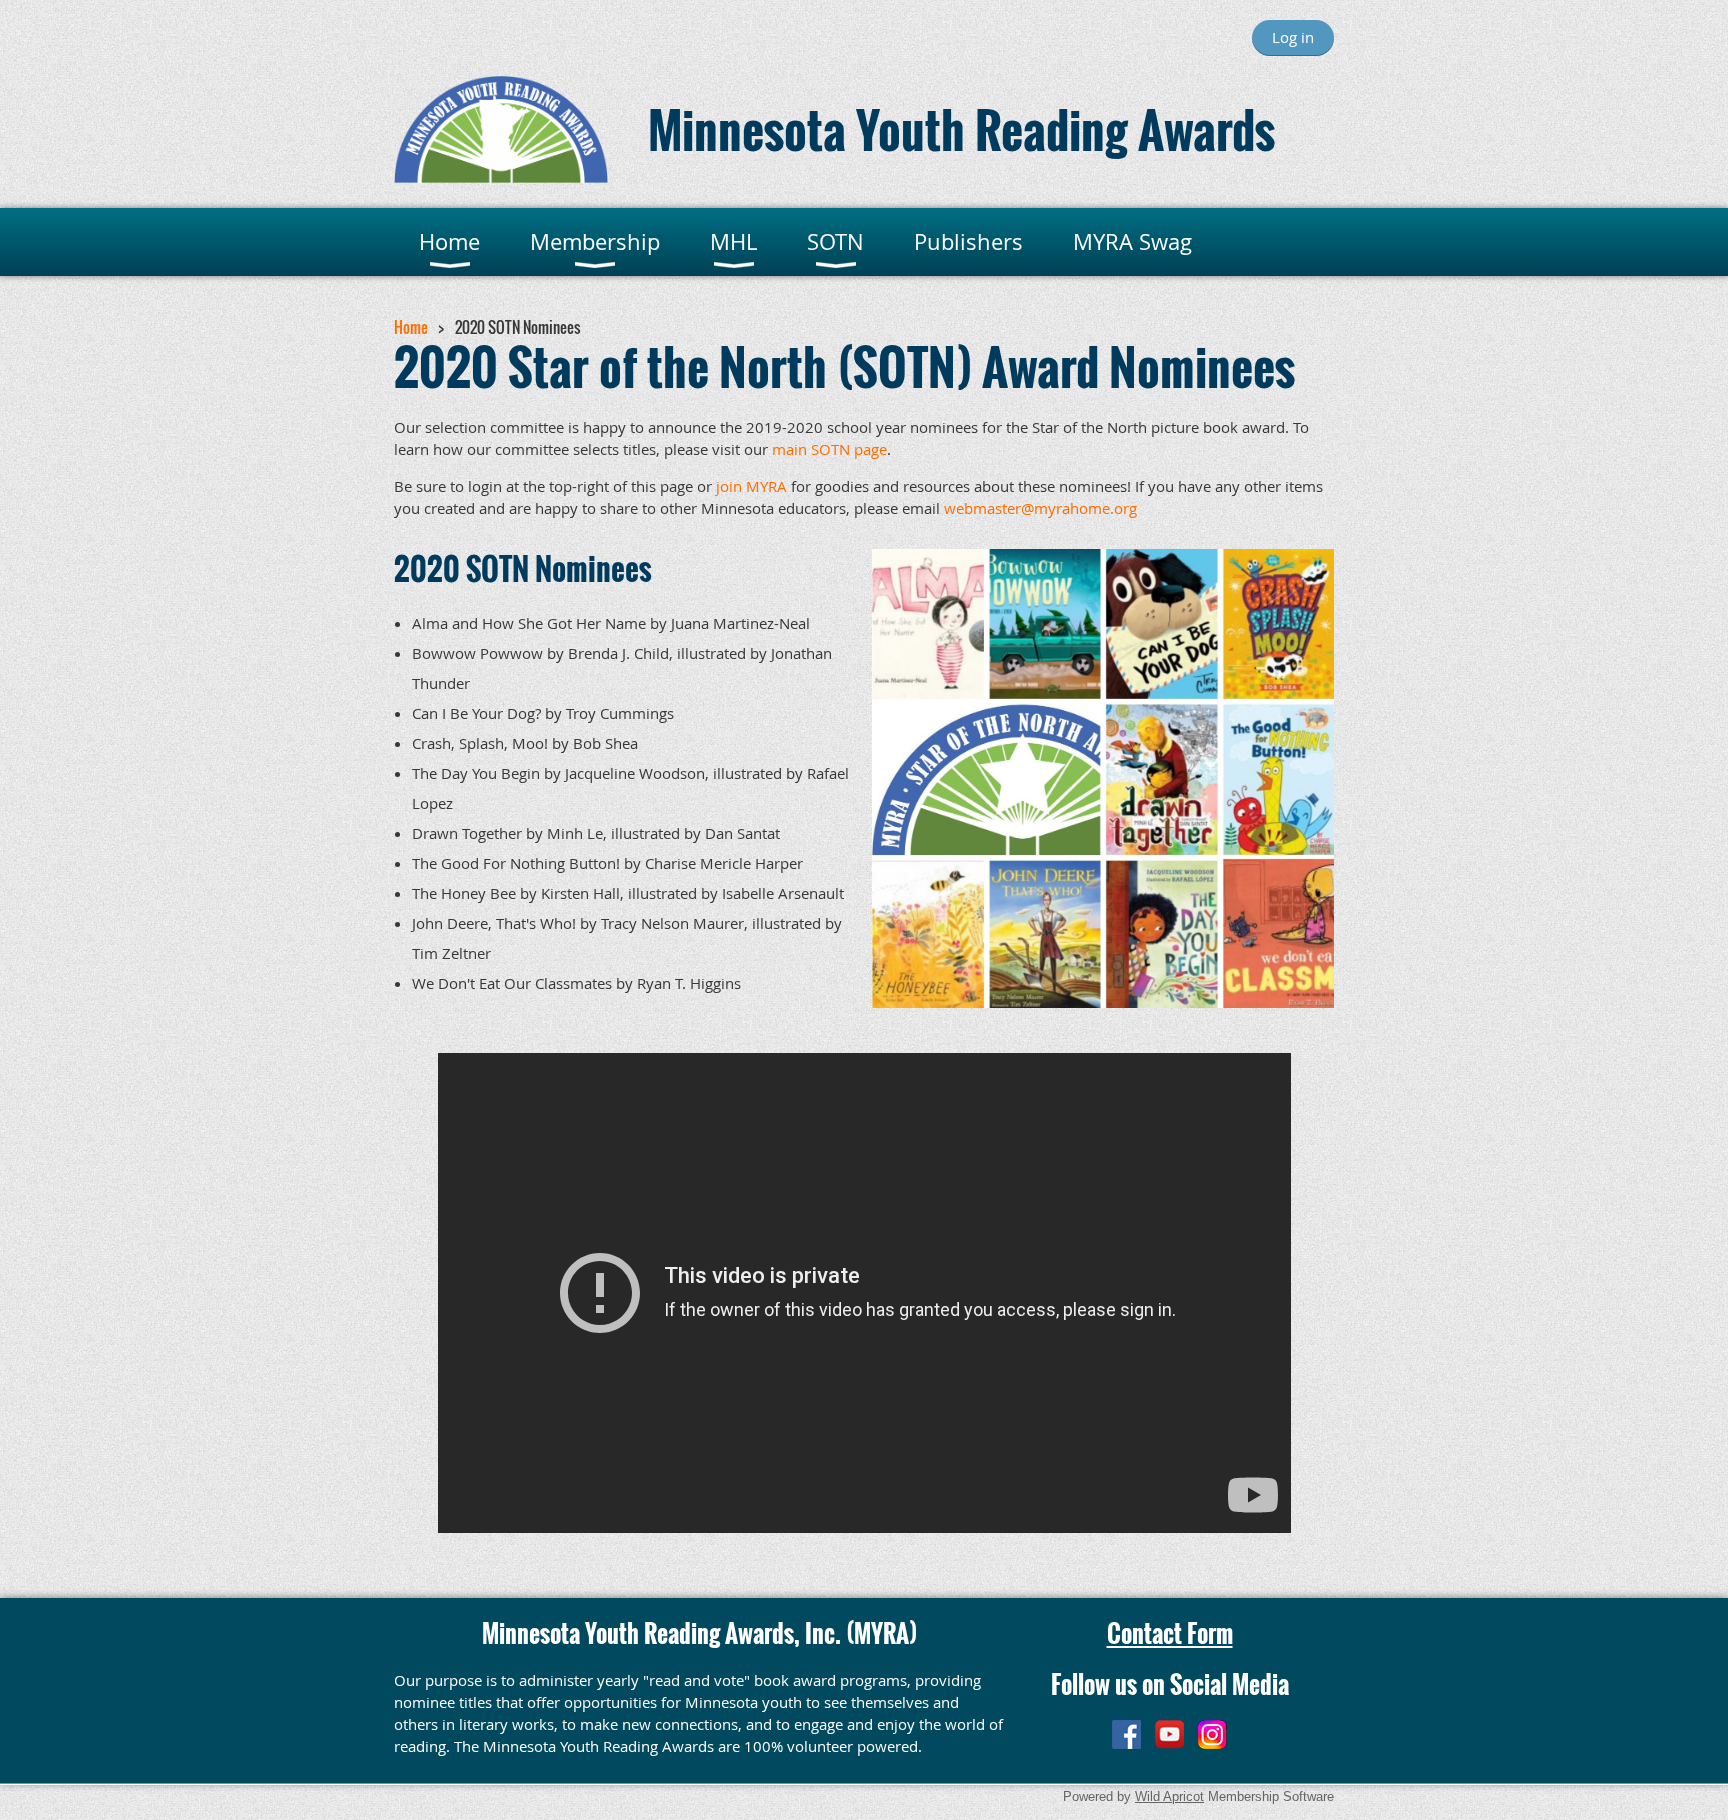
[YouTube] (1169, 1734)
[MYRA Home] (501, 177)
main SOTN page (829, 449)
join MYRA (751, 486)
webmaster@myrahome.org (1040, 508)
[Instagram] (1212, 1734)
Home (411, 327)
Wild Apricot (1169, 1796)
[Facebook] (1126, 1734)
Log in (1293, 37)
